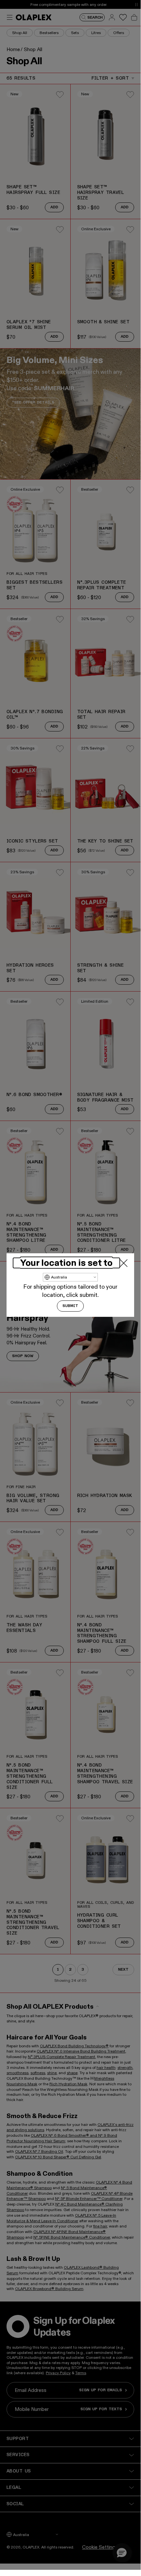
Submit (70, 1306)
